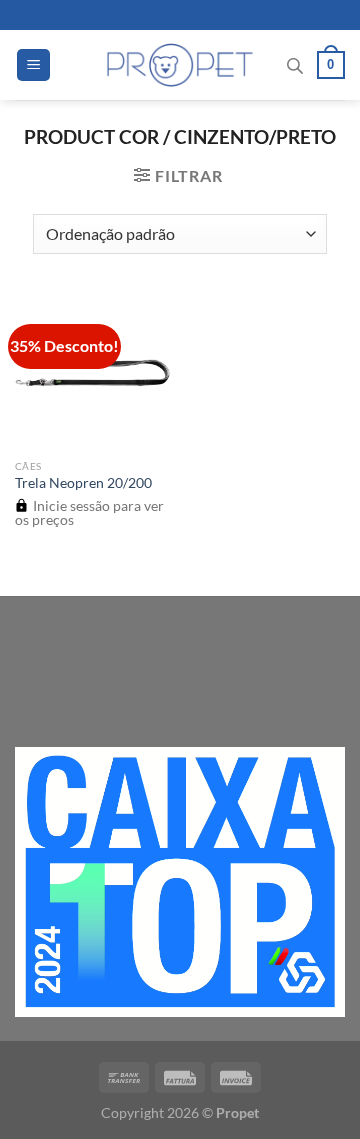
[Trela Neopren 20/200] (92, 371)
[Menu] (33, 65)
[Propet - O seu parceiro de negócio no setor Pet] (180, 65)
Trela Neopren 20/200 (83, 483)
